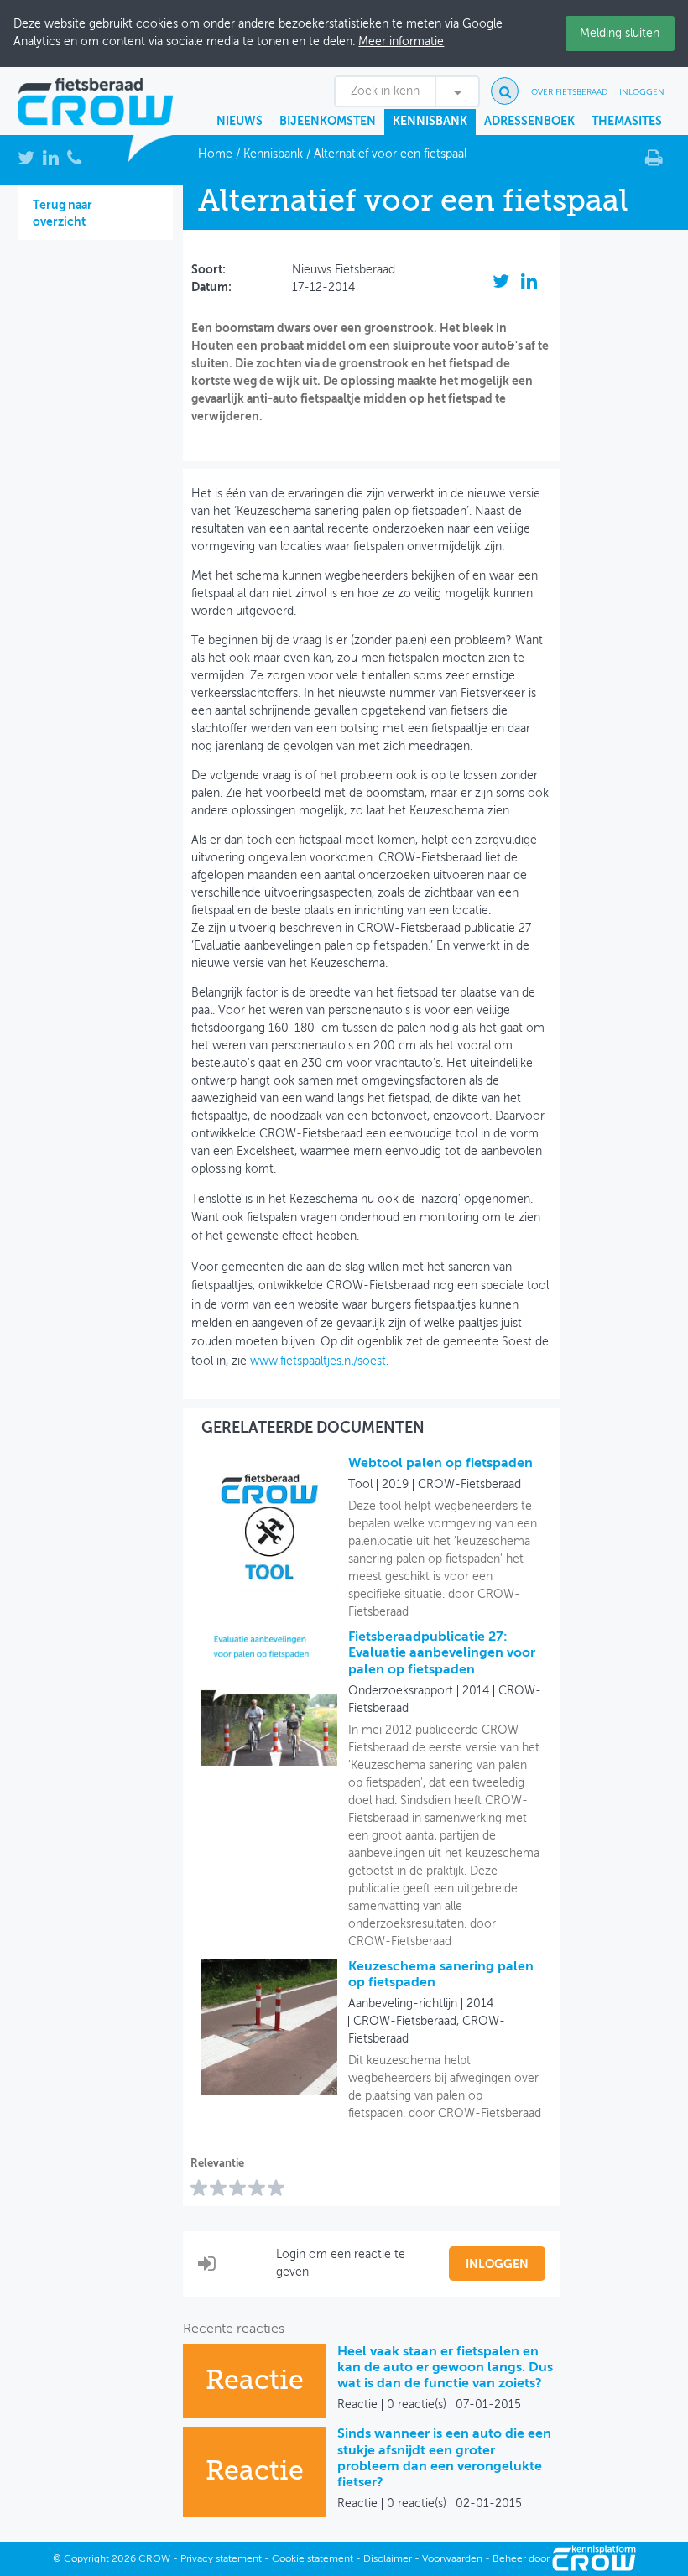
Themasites (627, 122)
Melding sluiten (620, 34)
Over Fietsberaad (569, 92)
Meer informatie (401, 42)
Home (215, 154)
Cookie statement (313, 2559)
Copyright (86, 2559)
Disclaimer (388, 2559)
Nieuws (240, 122)
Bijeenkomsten (328, 122)
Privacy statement (221, 2559)
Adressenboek (529, 122)
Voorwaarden (452, 2559)
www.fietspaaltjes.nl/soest (318, 1361)
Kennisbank (430, 122)
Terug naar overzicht (63, 214)
